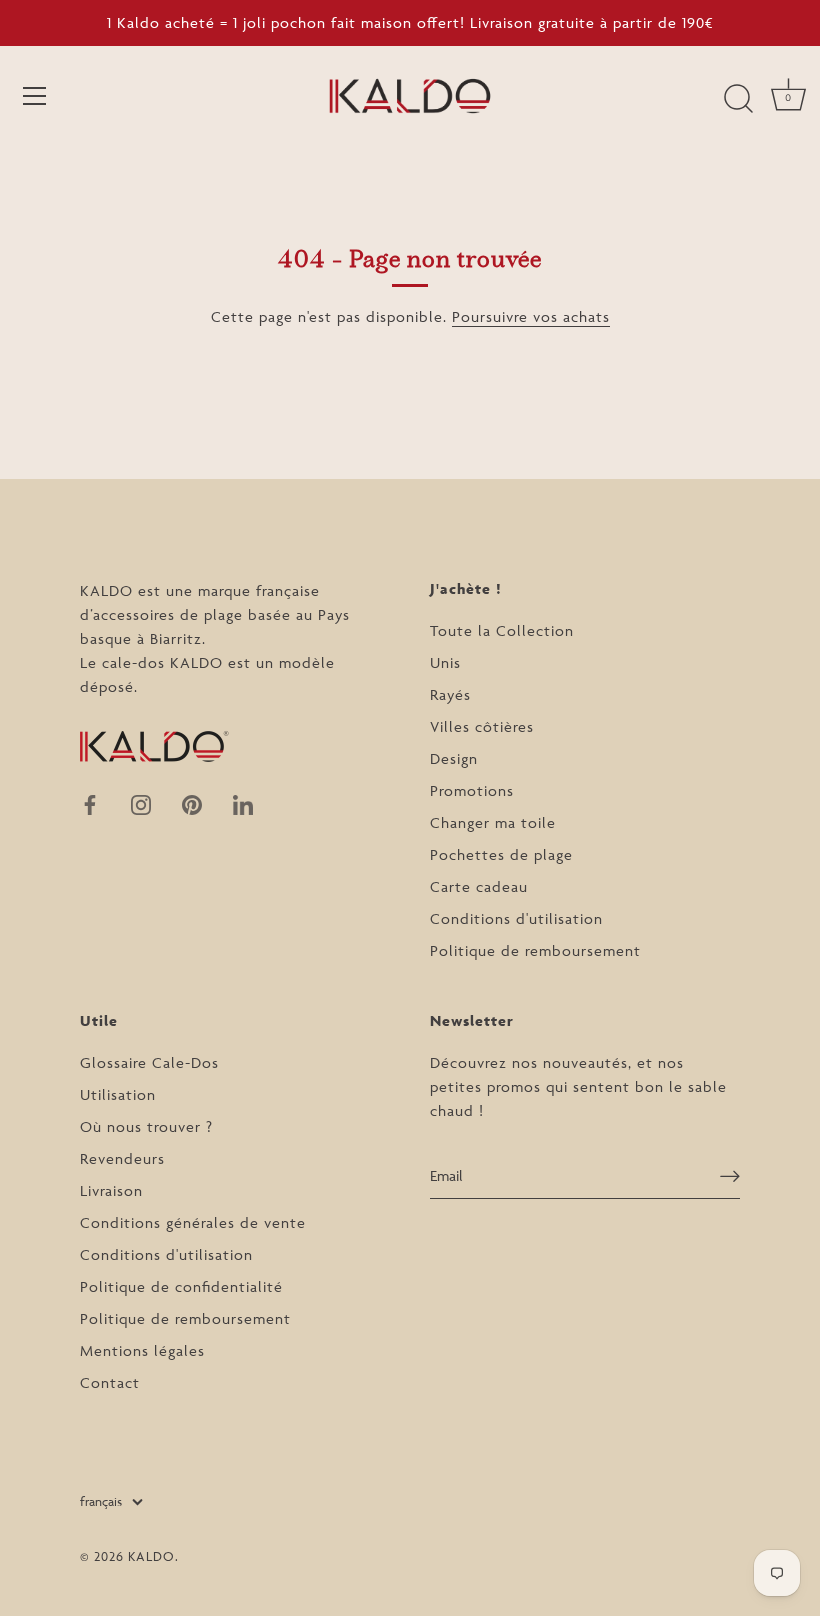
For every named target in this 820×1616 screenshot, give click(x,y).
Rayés (450, 694)
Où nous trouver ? (146, 1126)
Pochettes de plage (501, 854)
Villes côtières (482, 726)
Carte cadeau (479, 886)
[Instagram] (141, 802)
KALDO (151, 1556)
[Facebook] (90, 802)
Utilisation (118, 1094)
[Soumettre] (730, 1175)
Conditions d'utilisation (516, 918)
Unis (445, 662)
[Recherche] (738, 99)
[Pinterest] (192, 802)
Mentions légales (142, 1350)
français (101, 1501)
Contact (110, 1382)
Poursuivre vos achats (531, 316)
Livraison (111, 1190)
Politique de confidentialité (181, 1286)
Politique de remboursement (535, 950)
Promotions (472, 790)
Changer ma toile (493, 822)
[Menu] (35, 96)
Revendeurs (122, 1158)
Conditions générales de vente (193, 1222)
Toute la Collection (502, 630)
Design (454, 758)
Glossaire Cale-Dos (149, 1062)
